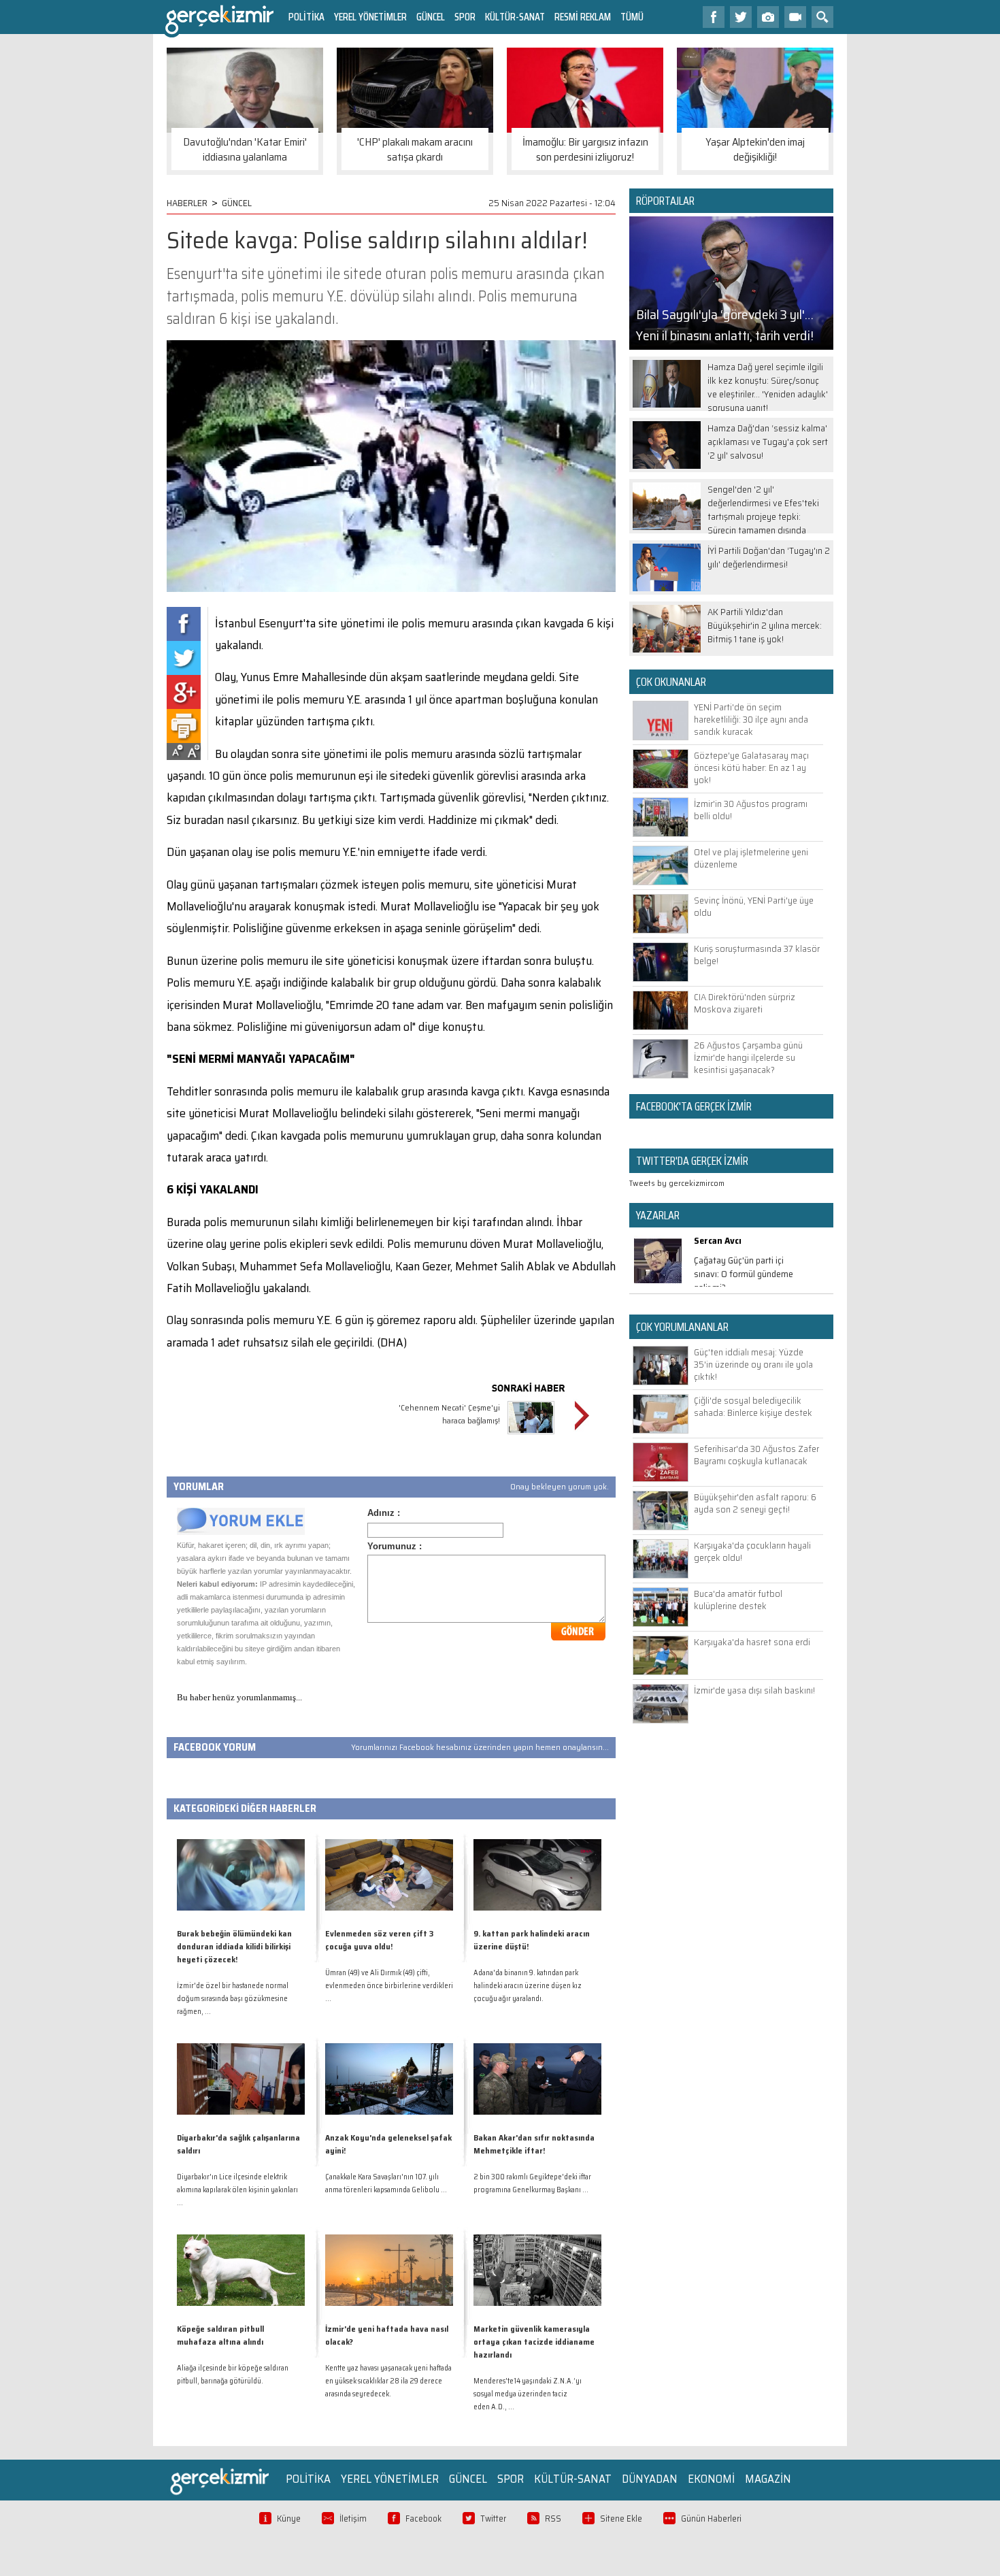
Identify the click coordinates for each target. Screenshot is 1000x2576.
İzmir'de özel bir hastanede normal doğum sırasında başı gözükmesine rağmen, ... (233, 1999)
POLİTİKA (306, 17)
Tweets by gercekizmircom (677, 1183)
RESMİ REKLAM (583, 17)
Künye (289, 2519)
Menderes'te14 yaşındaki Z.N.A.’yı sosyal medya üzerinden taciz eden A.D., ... (528, 2394)
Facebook (423, 2519)
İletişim (353, 2519)
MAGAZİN (768, 2479)
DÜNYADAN (650, 2479)
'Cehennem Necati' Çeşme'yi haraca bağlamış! (449, 1414)
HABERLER (187, 203)
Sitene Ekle (621, 2519)
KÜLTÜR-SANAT (515, 17)
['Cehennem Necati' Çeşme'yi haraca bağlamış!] (531, 1436)
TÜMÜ (632, 17)
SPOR (465, 17)
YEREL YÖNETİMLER (370, 17)
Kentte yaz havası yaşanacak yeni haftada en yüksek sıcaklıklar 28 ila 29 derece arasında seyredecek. (388, 2381)
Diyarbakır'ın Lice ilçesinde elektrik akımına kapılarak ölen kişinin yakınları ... (237, 2190)
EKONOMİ (711, 2479)
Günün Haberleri (711, 2519)
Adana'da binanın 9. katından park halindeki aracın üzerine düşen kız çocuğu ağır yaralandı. (528, 1986)
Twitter (493, 2519)
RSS (553, 2519)
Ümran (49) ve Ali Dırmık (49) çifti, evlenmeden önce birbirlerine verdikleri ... (389, 1986)
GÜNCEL (431, 17)
